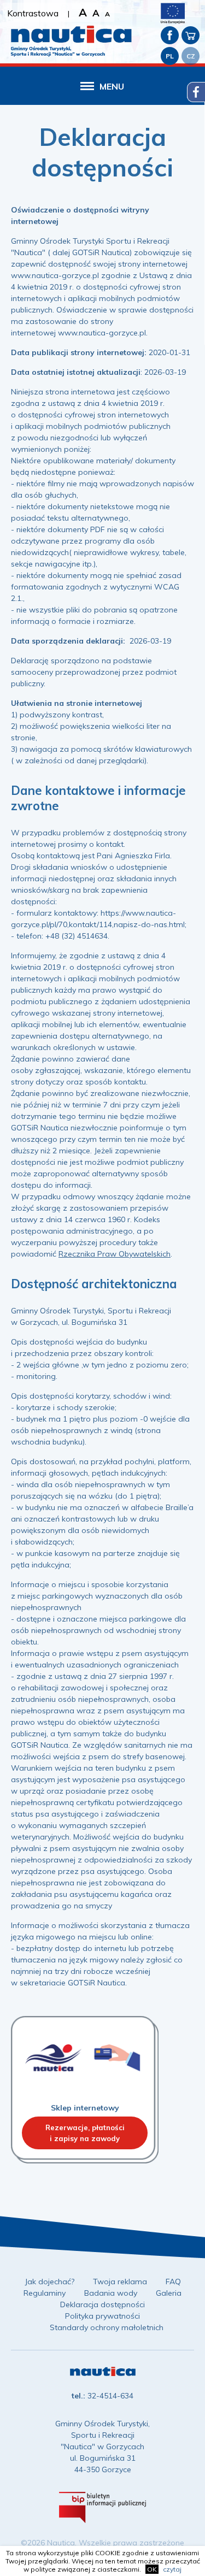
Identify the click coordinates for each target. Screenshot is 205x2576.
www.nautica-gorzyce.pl (55, 275)
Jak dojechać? (49, 2282)
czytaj (172, 2569)
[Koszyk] (191, 35)
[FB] (170, 35)
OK (152, 2569)
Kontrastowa (33, 13)
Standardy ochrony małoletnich (107, 2327)
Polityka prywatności (102, 2316)
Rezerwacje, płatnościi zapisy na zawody (85, 2133)
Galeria (169, 2293)
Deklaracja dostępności (102, 2304)
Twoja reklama (120, 2282)
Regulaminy (45, 2293)
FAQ (173, 2282)
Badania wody (111, 2293)
